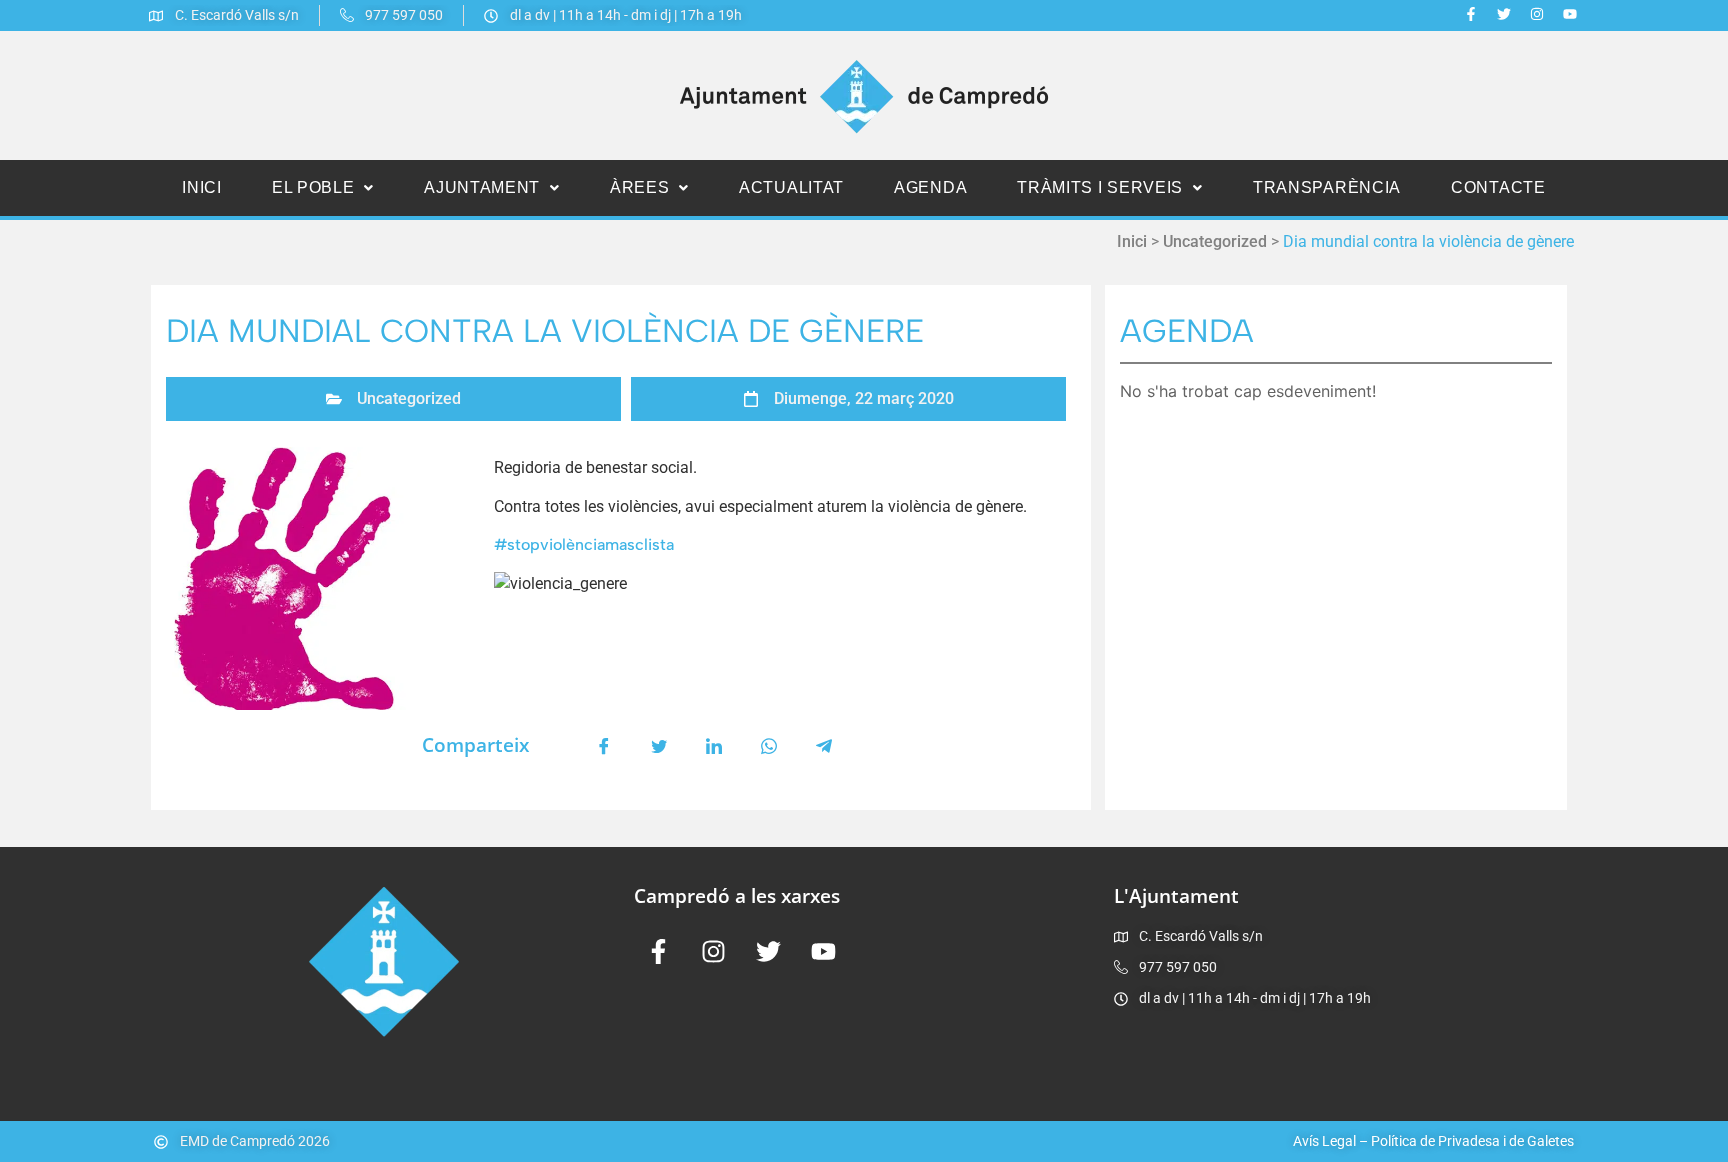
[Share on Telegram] (824, 745)
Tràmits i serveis (1100, 187)
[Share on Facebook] (604, 745)
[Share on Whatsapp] (769, 745)
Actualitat (791, 187)
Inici (202, 187)
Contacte (1498, 187)
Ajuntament (482, 187)
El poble (313, 187)
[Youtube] (1570, 14)
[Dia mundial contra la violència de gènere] (325, 578)
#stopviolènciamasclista (584, 544)
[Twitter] (1504, 14)
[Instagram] (1537, 14)
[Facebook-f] (1471, 14)
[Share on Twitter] (659, 745)
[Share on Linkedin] (714, 745)
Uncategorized (1215, 241)
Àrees (640, 187)
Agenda (930, 187)
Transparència (1327, 187)
